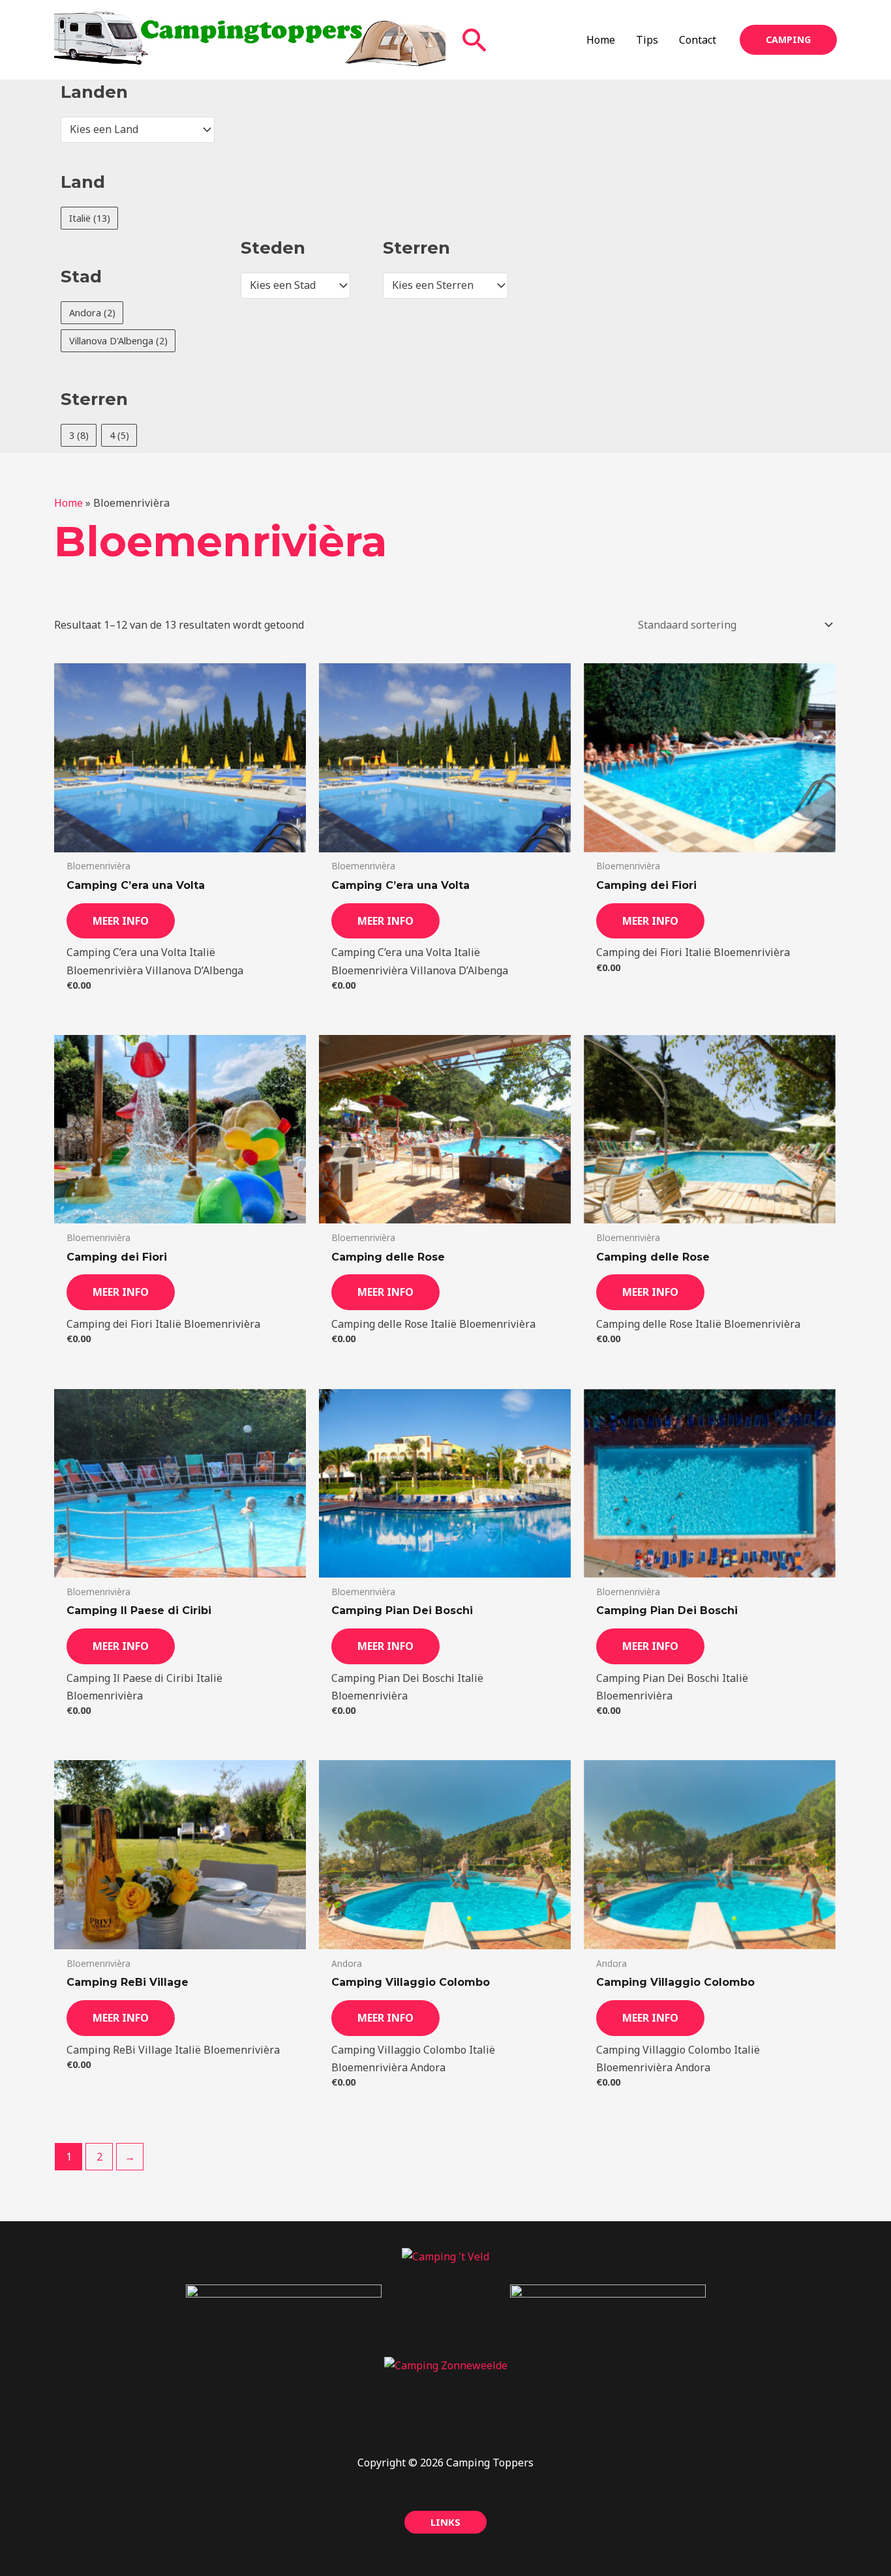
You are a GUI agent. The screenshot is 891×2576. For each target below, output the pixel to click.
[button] (475, 40)
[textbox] (132, 130)
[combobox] (138, 130)
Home (601, 40)
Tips (647, 40)
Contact (698, 40)
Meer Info (121, 921)
